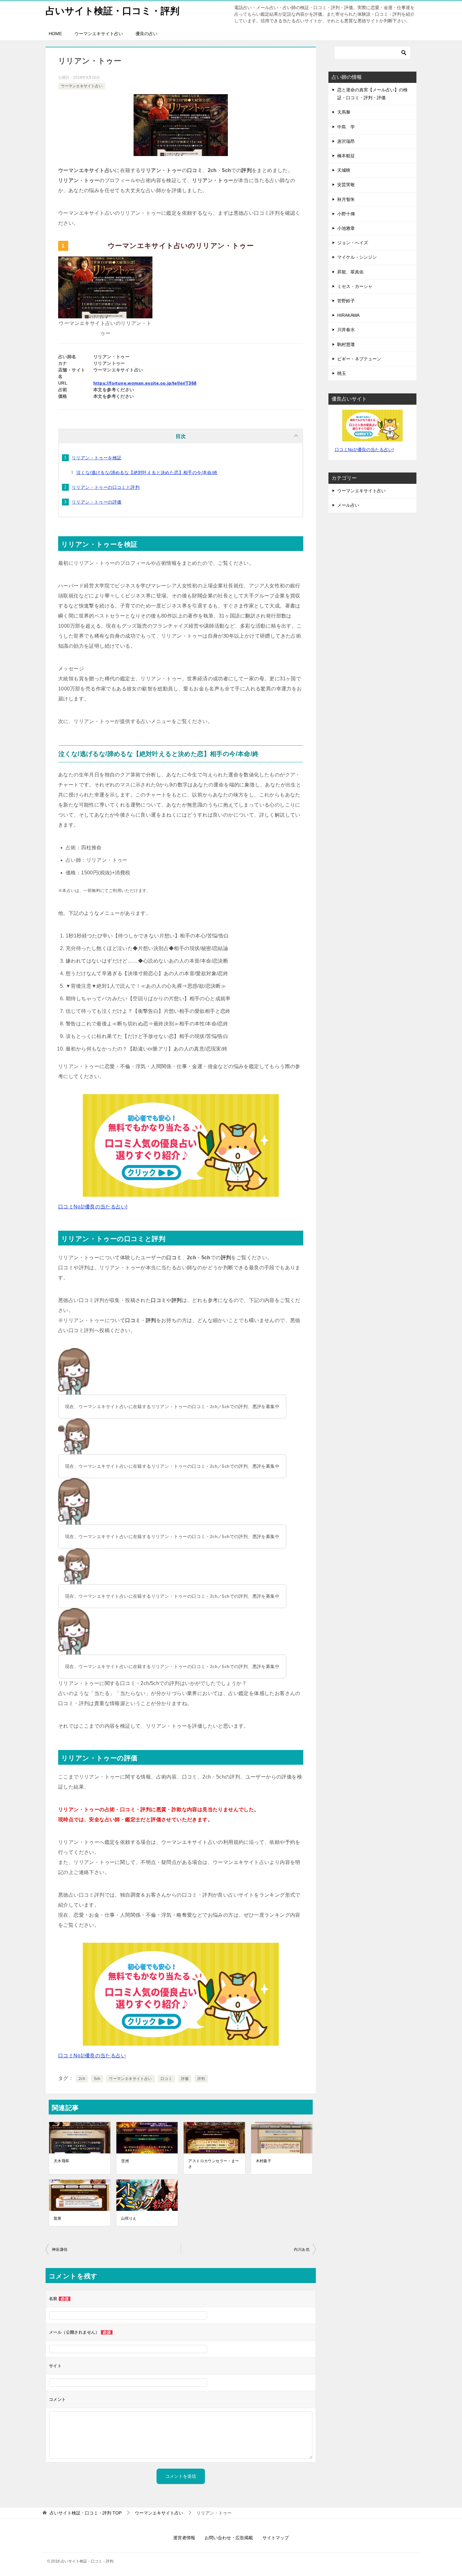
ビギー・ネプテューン (359, 359)
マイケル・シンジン (357, 257)
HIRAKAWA (348, 315)
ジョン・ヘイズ (353, 243)
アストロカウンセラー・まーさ (214, 2164)
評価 (185, 2079)
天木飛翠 (62, 2161)
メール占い (348, 505)
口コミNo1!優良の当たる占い (92, 2056)
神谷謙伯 (60, 2249)
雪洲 (125, 2161)
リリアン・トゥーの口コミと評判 (106, 487)
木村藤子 (264, 2161)
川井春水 (346, 330)
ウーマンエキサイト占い (99, 34)
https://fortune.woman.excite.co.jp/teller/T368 (145, 383)
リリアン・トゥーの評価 (96, 502)
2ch (82, 2079)
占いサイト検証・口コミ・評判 (113, 11)
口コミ (166, 2079)
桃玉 (342, 373)
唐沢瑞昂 (346, 141)
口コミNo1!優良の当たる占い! (93, 1207)
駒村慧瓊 (346, 344)
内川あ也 (302, 2249)
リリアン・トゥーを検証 (96, 458)
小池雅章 (346, 228)
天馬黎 (344, 112)
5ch (97, 2079)
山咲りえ (129, 2218)
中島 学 (346, 127)
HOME (55, 34)
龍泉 (58, 2218)
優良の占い (146, 34)
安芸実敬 (346, 185)
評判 (201, 2079)
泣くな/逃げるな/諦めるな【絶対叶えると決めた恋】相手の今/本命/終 (147, 473)
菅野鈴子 (346, 301)
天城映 (344, 170)
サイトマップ (276, 2538)
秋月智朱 (346, 199)
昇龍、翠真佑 (350, 272)
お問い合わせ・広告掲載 (229, 2538)
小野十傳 (346, 214)
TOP (86, 2513)
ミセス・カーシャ (355, 286)
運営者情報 (184, 2538)
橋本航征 (346, 156)
